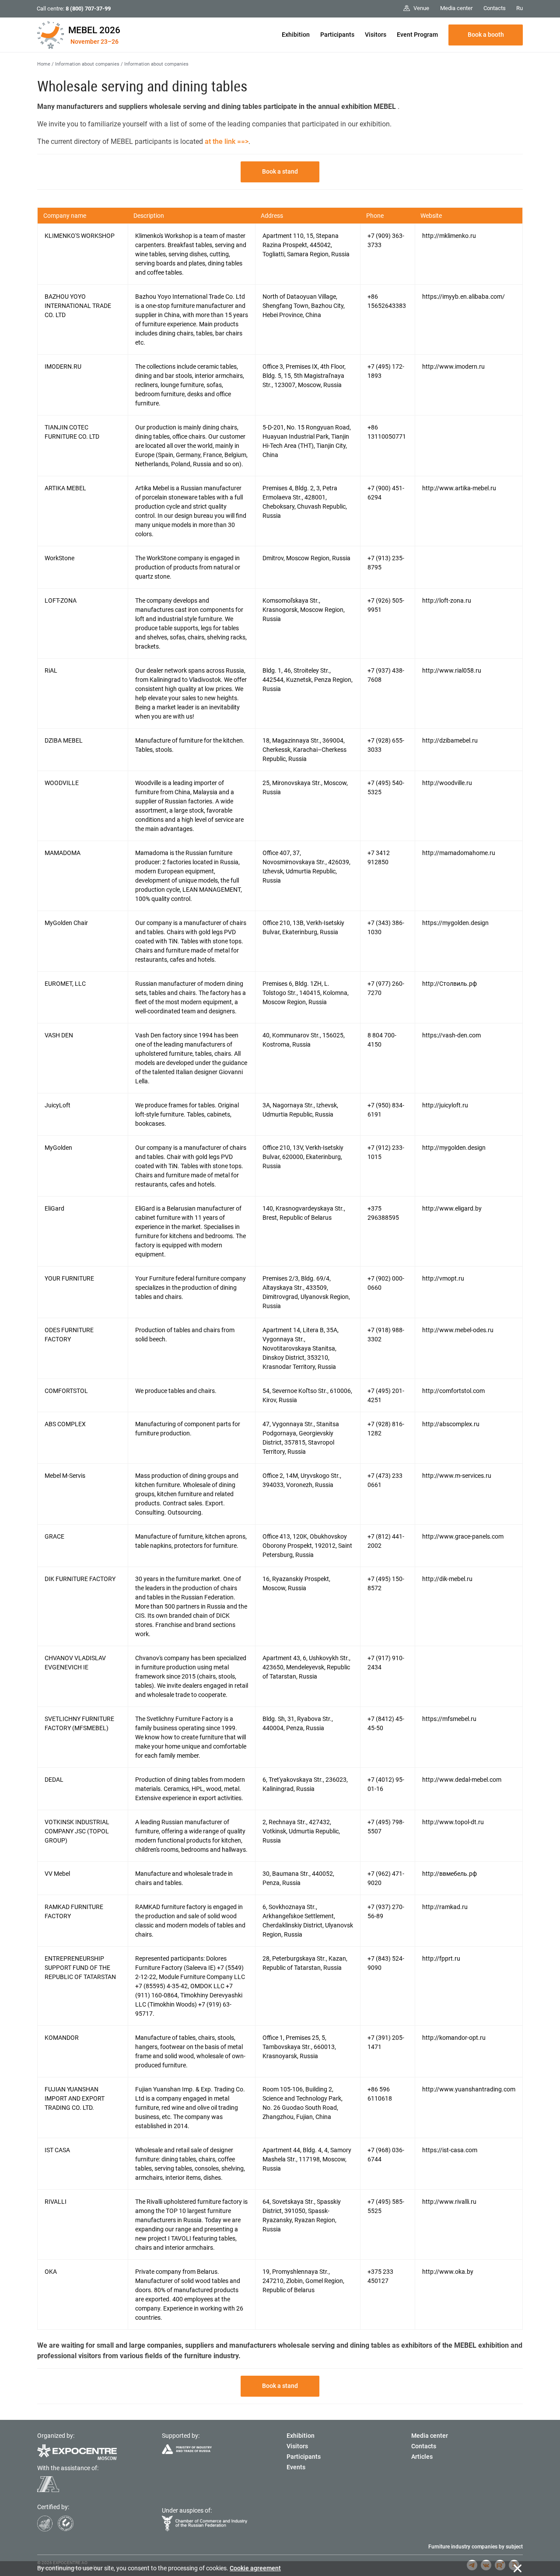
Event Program (417, 35)
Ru (520, 8)
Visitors (376, 35)
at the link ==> (227, 141)
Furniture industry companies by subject (476, 2547)
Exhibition (296, 35)
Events (296, 2467)
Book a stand (280, 171)
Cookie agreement (255, 2568)
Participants (337, 35)
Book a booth (486, 35)
